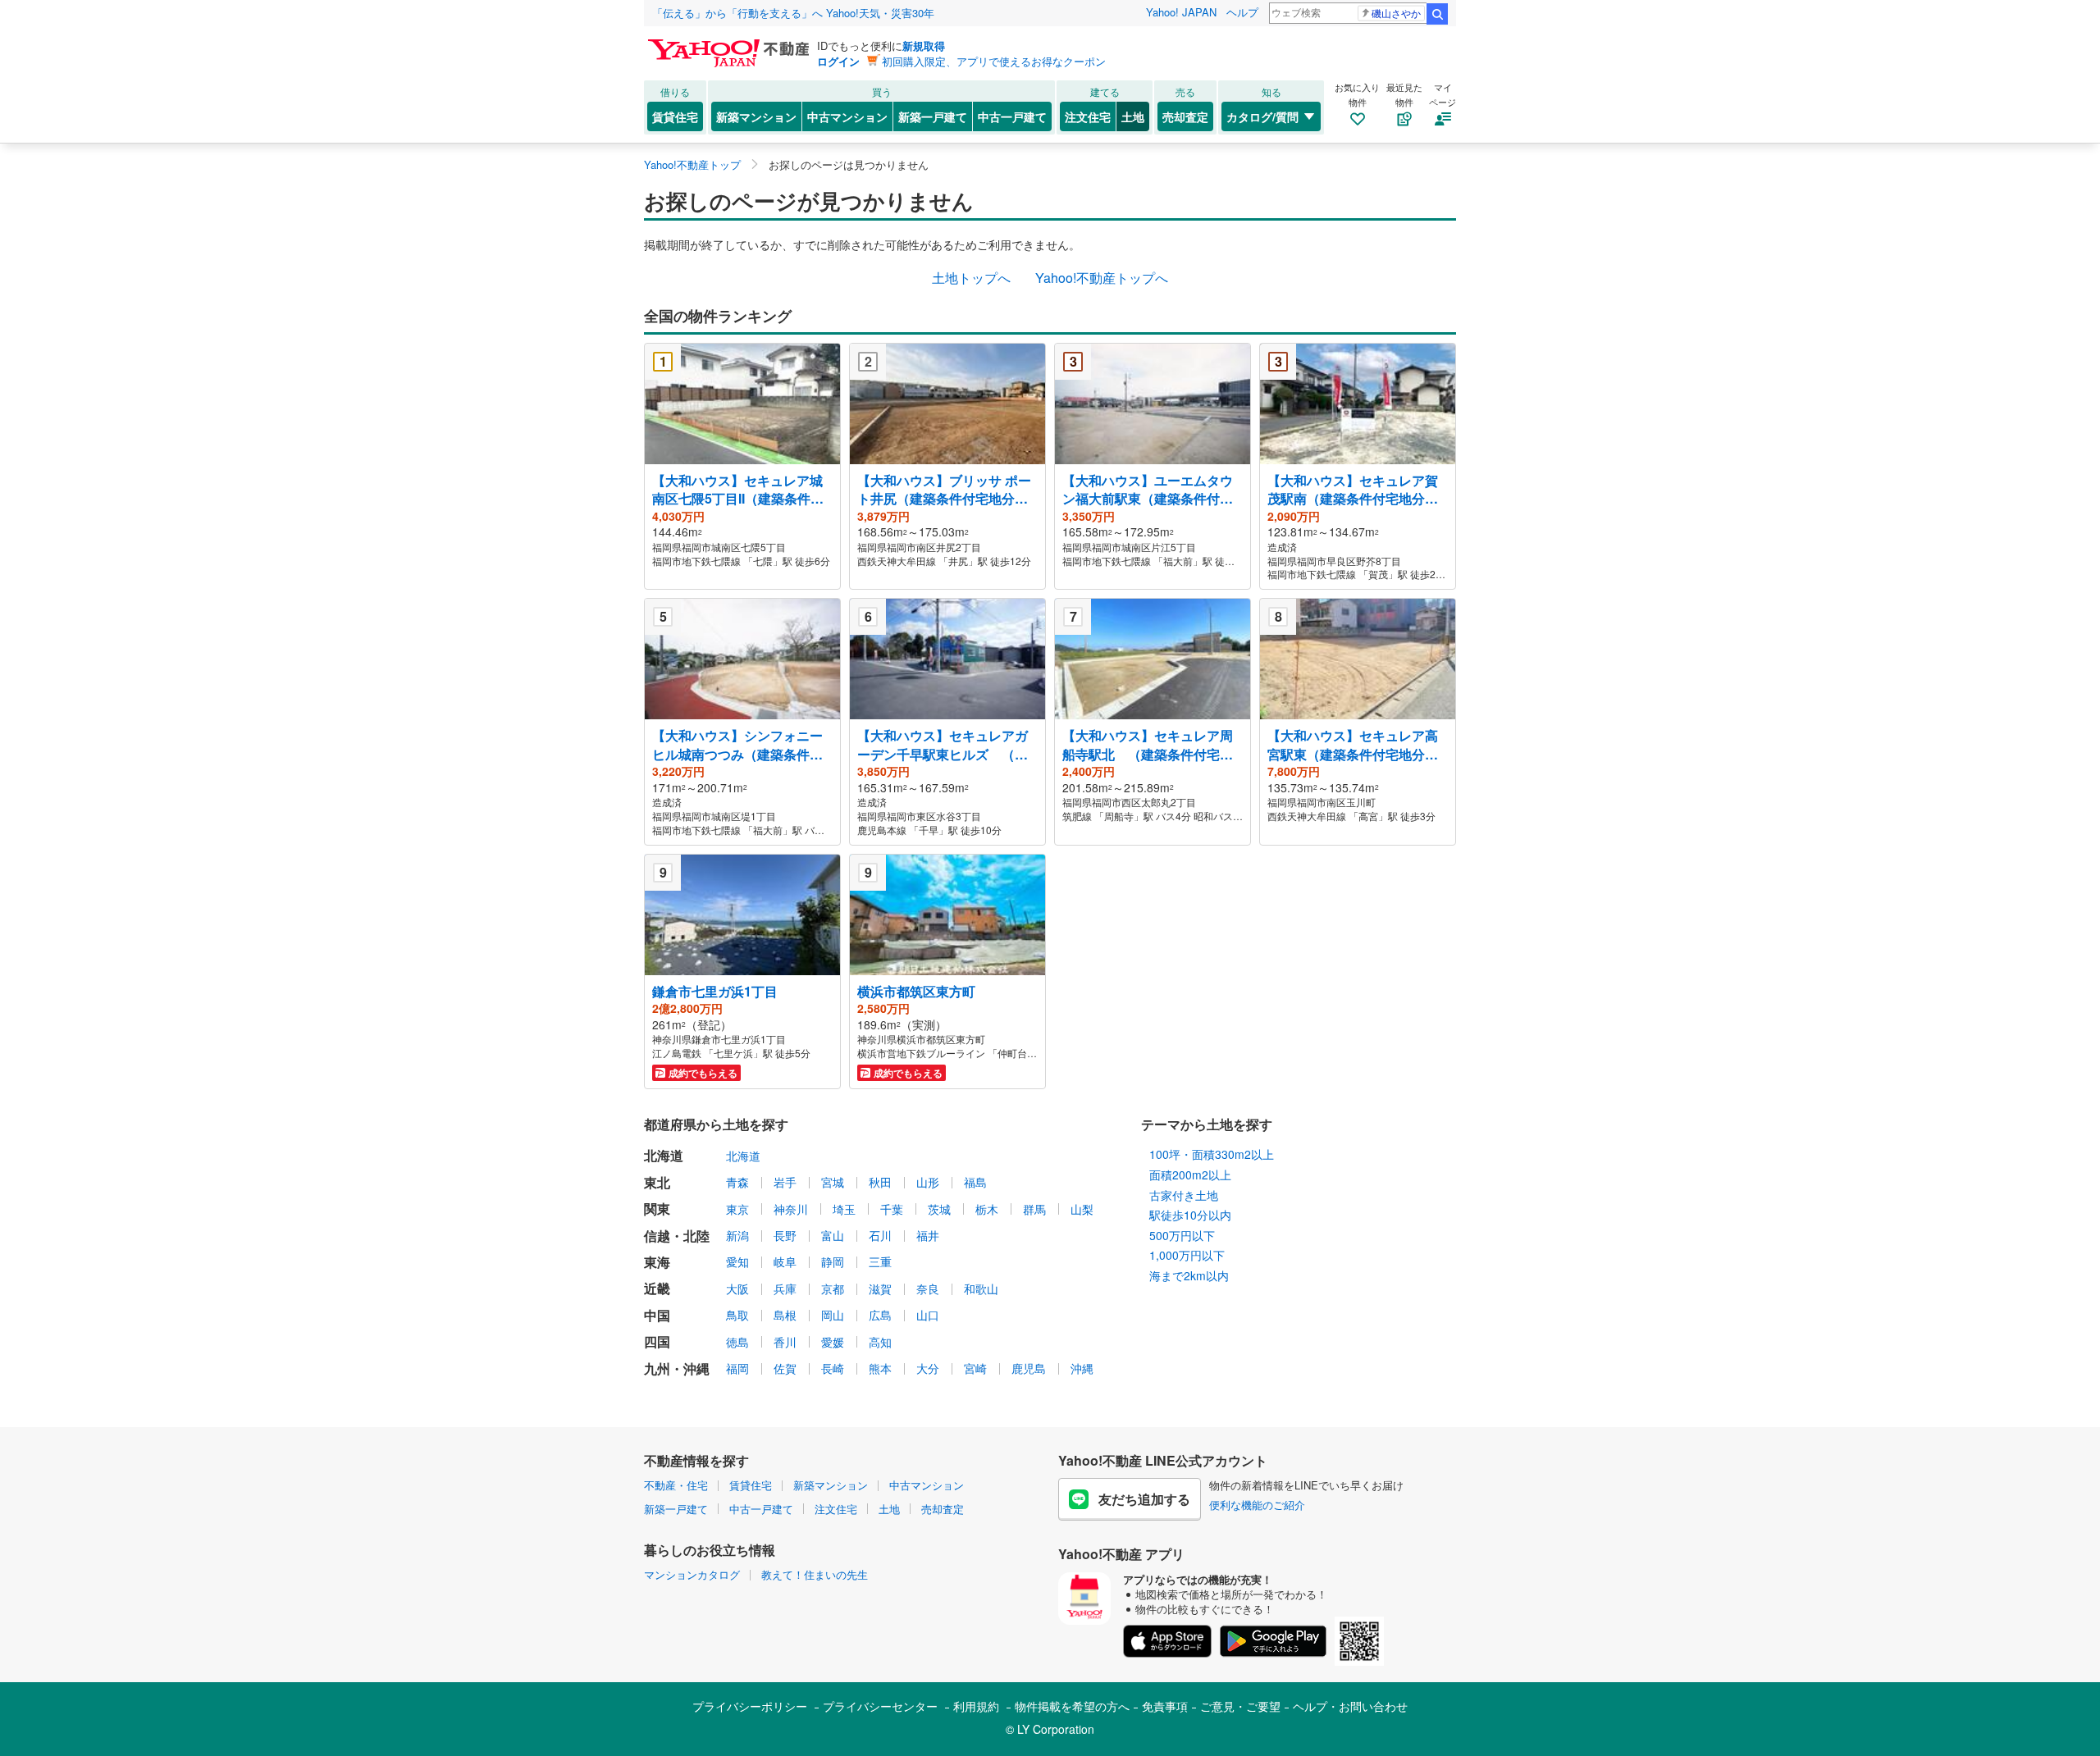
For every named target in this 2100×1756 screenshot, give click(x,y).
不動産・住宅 (676, 1485)
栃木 (987, 1209)
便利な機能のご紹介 (1257, 1505)
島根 (785, 1315)
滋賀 (880, 1288)
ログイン (838, 61)
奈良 (928, 1288)
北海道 (743, 1156)
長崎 (833, 1368)
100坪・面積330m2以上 (1212, 1154)
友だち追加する (1144, 1499)
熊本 (880, 1368)
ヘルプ (1242, 12)
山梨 (1082, 1209)
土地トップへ (971, 278)
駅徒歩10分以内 (1190, 1215)
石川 (880, 1235)
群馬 (1034, 1209)
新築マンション (756, 116)
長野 (785, 1235)
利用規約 (976, 1706)
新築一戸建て (933, 116)
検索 (1437, 14)
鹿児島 (1029, 1368)
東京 (737, 1209)
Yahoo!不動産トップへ (1102, 278)
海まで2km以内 (1189, 1275)
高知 (880, 1342)
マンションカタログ (692, 1574)
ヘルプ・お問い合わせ (1350, 1706)
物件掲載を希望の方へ (1072, 1706)
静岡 (833, 1261)
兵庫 (785, 1288)
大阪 (737, 1288)
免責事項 (1165, 1706)
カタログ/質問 (1262, 116)
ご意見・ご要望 (1240, 1706)
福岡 (737, 1368)
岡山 (833, 1315)
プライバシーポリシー (750, 1706)
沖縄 (1082, 1368)
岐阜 (785, 1261)
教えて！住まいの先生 (815, 1574)
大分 (928, 1368)
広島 (880, 1315)
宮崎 (975, 1368)
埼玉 (844, 1209)
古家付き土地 (1184, 1195)
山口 (928, 1315)
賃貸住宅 (675, 116)
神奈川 (791, 1209)
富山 (833, 1235)
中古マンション (847, 116)
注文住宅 (1088, 116)
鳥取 (737, 1315)
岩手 (785, 1182)
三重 (880, 1261)
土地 (1133, 116)
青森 (737, 1182)
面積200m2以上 (1190, 1174)
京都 (833, 1288)
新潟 (737, 1235)
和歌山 (981, 1288)
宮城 (833, 1182)
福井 (928, 1235)
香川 (785, 1342)
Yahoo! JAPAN (1181, 12)
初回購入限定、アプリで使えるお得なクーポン (994, 61)
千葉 (892, 1209)
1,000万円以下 (1187, 1255)
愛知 (737, 1261)
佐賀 (785, 1368)
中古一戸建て (1012, 116)
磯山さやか (1396, 13)
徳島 (737, 1342)
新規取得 (924, 46)
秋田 (880, 1182)
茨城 (939, 1209)
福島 (975, 1182)
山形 (928, 1182)
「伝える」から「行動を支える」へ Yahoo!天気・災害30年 (793, 13)
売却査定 (1185, 116)
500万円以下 (1182, 1235)
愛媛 (833, 1342)
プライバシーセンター (880, 1706)
